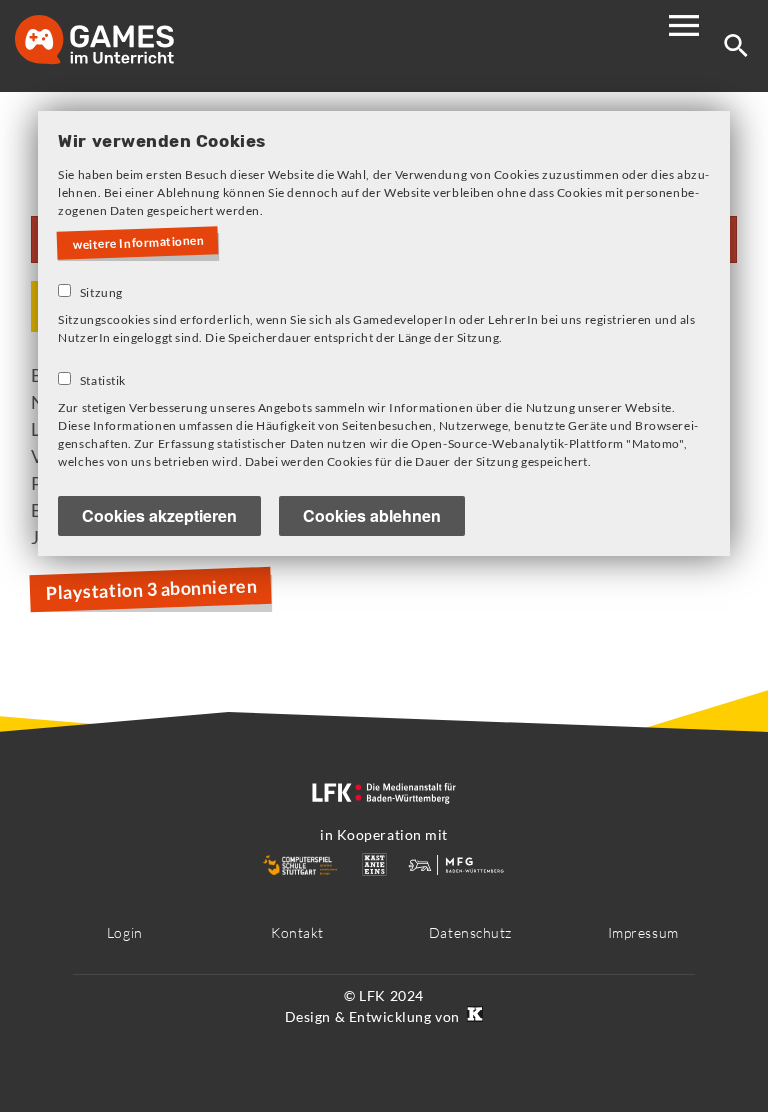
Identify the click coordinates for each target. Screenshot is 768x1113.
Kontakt (297, 932)
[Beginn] (115, 41)
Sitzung (101, 292)
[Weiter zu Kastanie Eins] (473, 1016)
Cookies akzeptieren (159, 515)
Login (125, 932)
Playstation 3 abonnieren (151, 588)
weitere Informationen (139, 242)
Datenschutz (470, 932)
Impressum (643, 932)
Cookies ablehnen (372, 515)
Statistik (103, 380)
